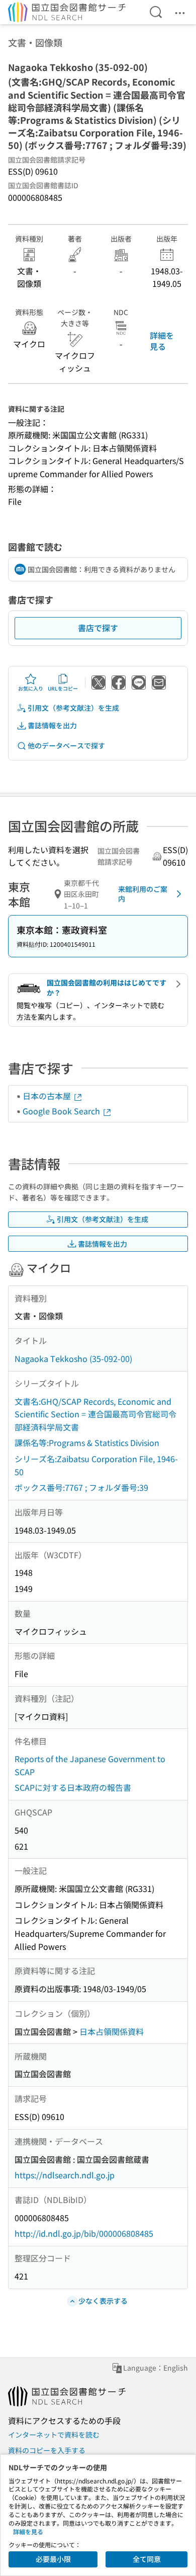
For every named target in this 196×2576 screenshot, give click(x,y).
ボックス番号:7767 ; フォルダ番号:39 (81, 1487)
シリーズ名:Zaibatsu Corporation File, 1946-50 (96, 1465)
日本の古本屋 (48, 1096)
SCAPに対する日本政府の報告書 (73, 1787)
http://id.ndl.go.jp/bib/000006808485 (84, 2233)
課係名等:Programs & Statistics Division (87, 1443)
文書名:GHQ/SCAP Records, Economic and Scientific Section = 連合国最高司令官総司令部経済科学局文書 (95, 1414)
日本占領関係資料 (112, 2031)
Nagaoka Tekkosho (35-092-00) (73, 1358)
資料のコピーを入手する (47, 2450)
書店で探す (98, 628)
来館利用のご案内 (143, 894)
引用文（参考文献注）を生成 (73, 708)
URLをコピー (63, 688)
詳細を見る (162, 341)
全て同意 (147, 2559)
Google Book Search (62, 1111)
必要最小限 (53, 2559)
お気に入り (31, 688)
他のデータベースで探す (66, 745)
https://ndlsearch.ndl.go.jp (65, 2175)
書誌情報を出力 (52, 725)
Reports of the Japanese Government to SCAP (90, 1765)
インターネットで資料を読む (54, 2435)
